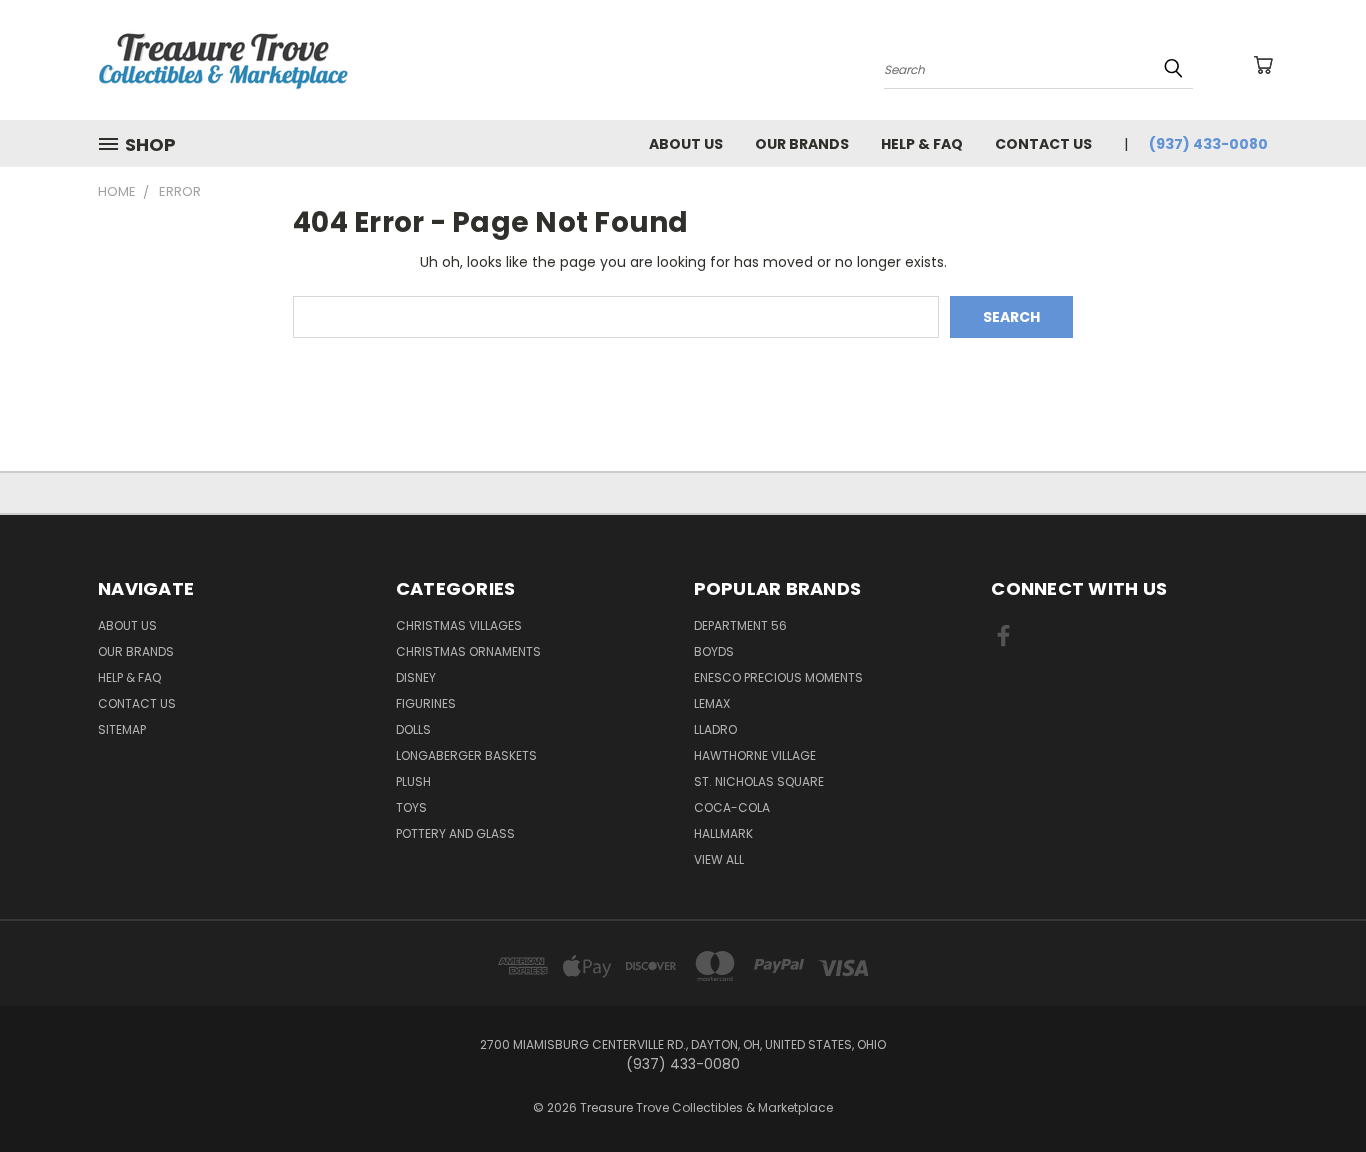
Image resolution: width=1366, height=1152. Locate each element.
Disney (416, 677)
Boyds (714, 651)
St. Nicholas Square (759, 781)
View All (719, 859)
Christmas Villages (459, 625)
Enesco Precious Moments (778, 677)
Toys (411, 807)
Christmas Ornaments (468, 651)
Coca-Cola (732, 807)
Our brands (802, 144)
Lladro (715, 729)
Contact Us (1043, 144)
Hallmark (723, 833)
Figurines (426, 703)
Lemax (712, 703)
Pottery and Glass (455, 833)
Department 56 (740, 625)
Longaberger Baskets (466, 755)
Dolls (413, 729)
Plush (413, 781)
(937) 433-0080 (1208, 144)
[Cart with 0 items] (1263, 65)
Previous (1313, 1089)
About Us (686, 144)
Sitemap (122, 729)
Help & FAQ (922, 144)
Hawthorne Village (755, 755)
